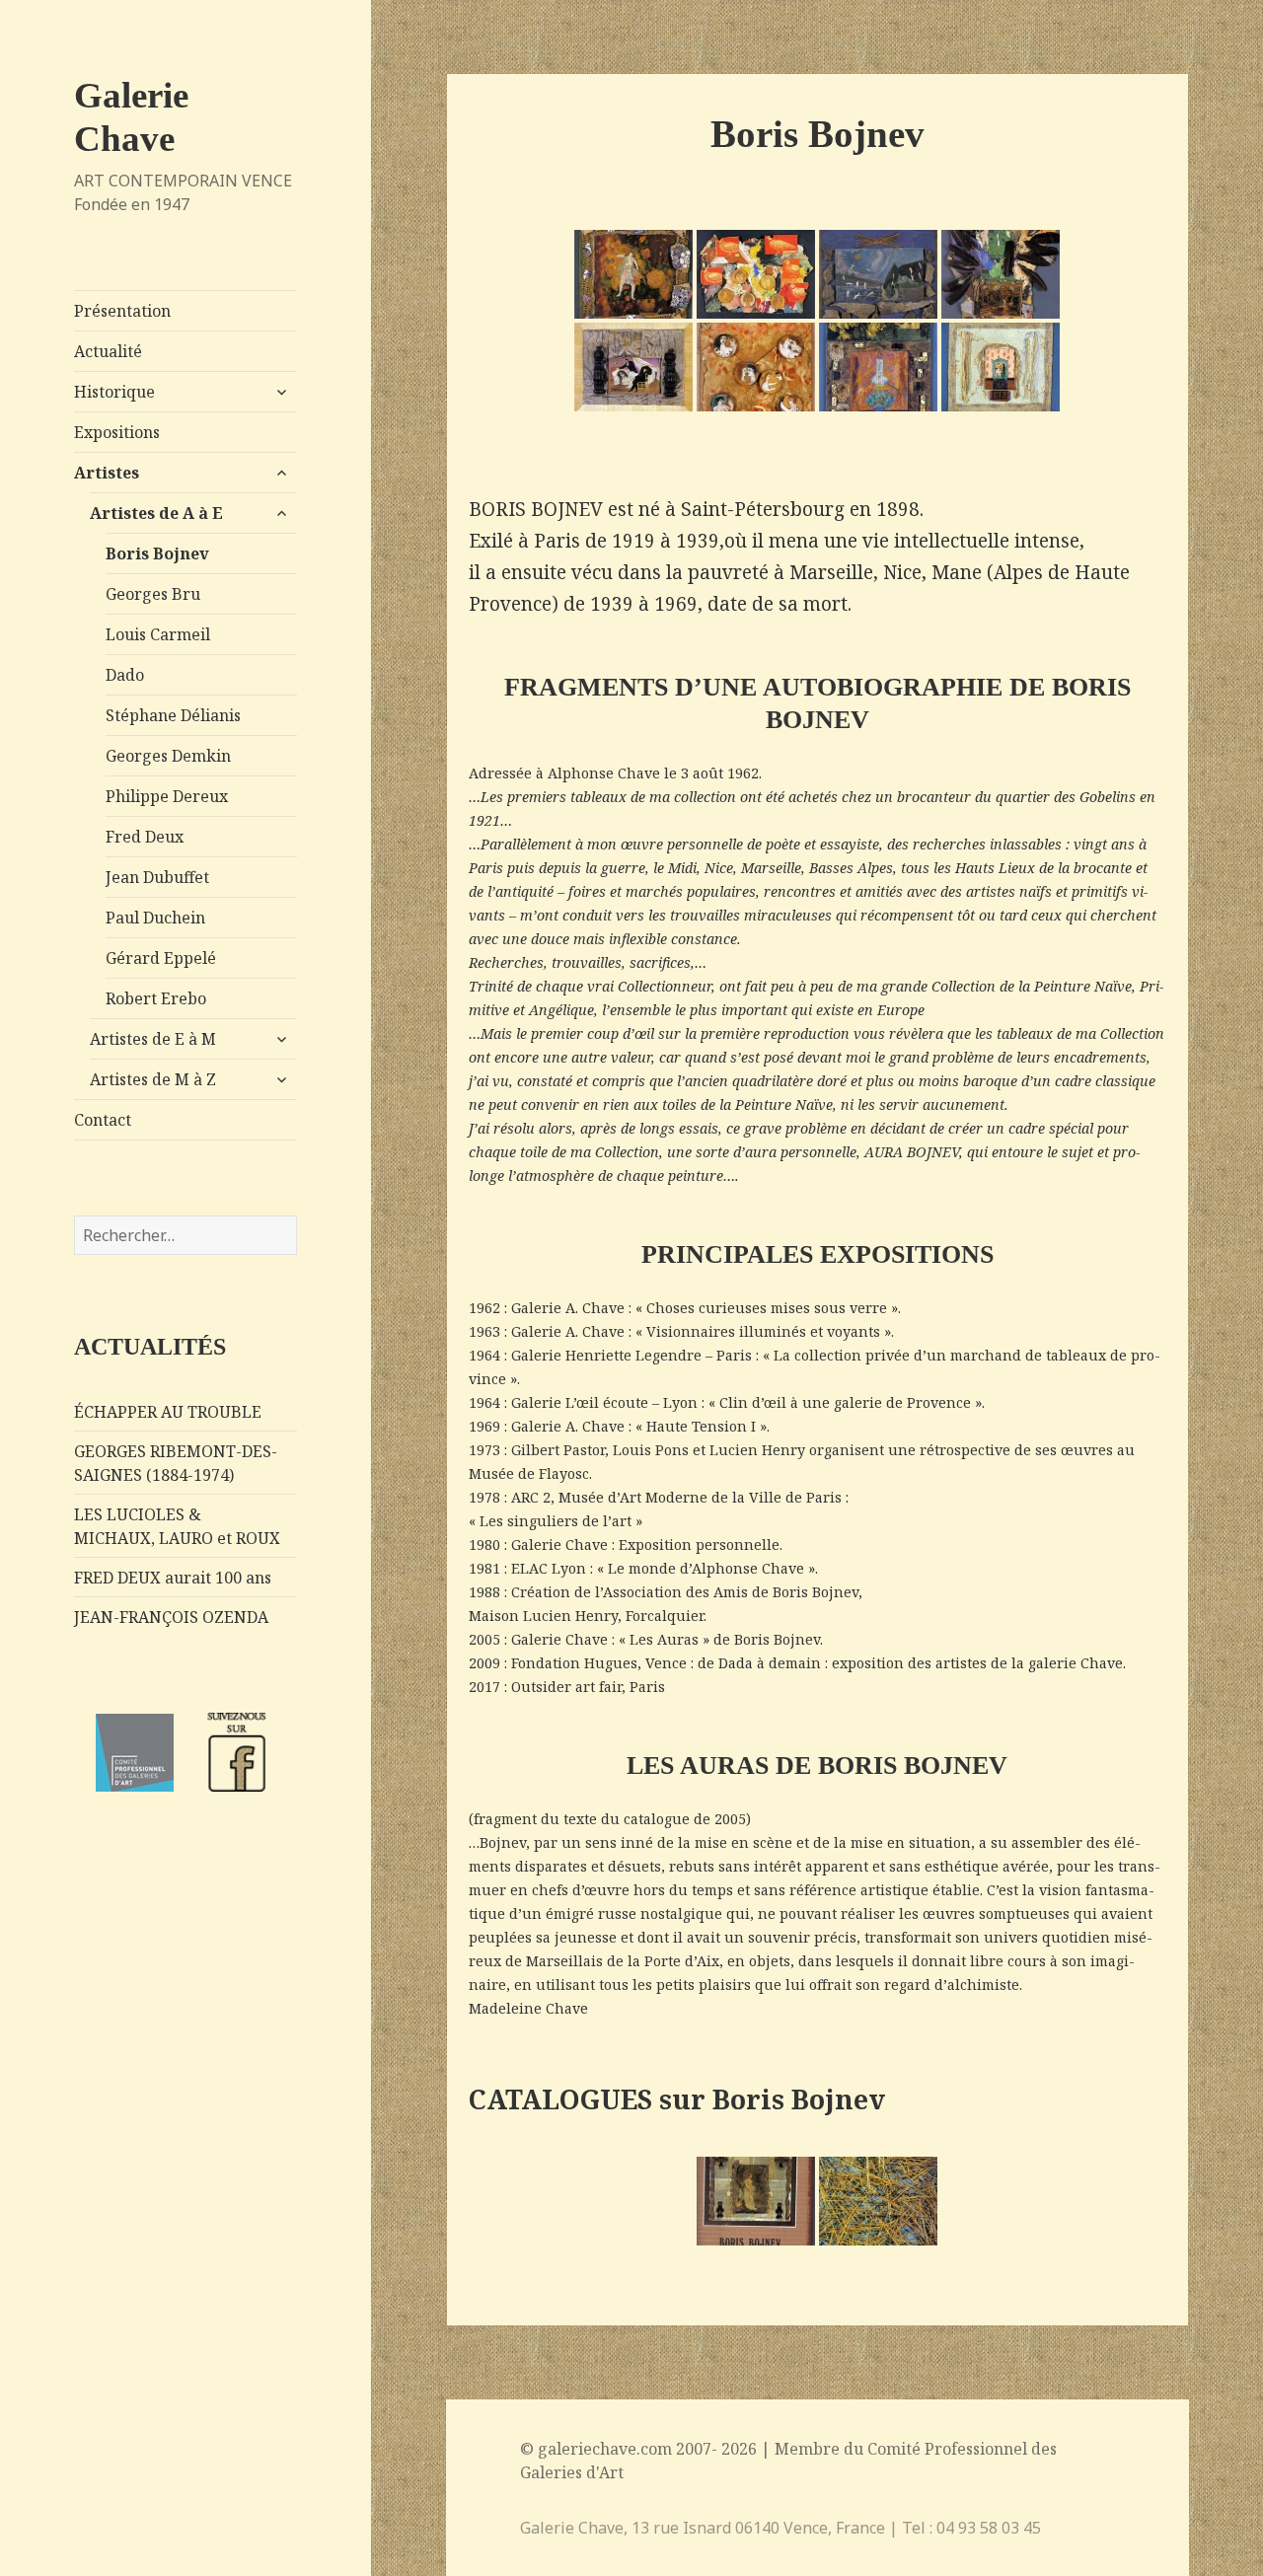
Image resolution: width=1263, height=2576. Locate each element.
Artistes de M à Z (153, 1079)
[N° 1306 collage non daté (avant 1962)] (756, 274)
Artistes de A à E (156, 513)
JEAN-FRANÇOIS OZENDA (171, 1617)
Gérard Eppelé (161, 958)
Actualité (108, 351)
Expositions (117, 432)
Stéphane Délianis (173, 715)
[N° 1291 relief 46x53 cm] (1001, 367)
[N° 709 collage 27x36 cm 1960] (633, 367)
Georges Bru (153, 594)
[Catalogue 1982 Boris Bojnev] (756, 2201)
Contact (103, 1120)
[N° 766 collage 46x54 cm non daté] (1001, 274)
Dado (125, 675)
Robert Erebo (156, 998)
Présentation (122, 311)
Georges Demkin (168, 756)
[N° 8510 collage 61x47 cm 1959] (878, 367)
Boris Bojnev (157, 553)
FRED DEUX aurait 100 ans (173, 1578)
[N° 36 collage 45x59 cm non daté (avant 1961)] (878, 274)
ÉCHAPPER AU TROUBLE (168, 1412)
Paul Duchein (155, 918)
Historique (114, 392)
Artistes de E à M (153, 1039)
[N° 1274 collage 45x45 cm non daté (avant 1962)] (633, 274)
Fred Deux (145, 837)
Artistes (107, 473)
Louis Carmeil (158, 634)
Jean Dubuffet (157, 877)
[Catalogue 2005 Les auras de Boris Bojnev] (878, 2201)
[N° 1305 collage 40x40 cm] (756, 367)
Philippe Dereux (167, 796)
